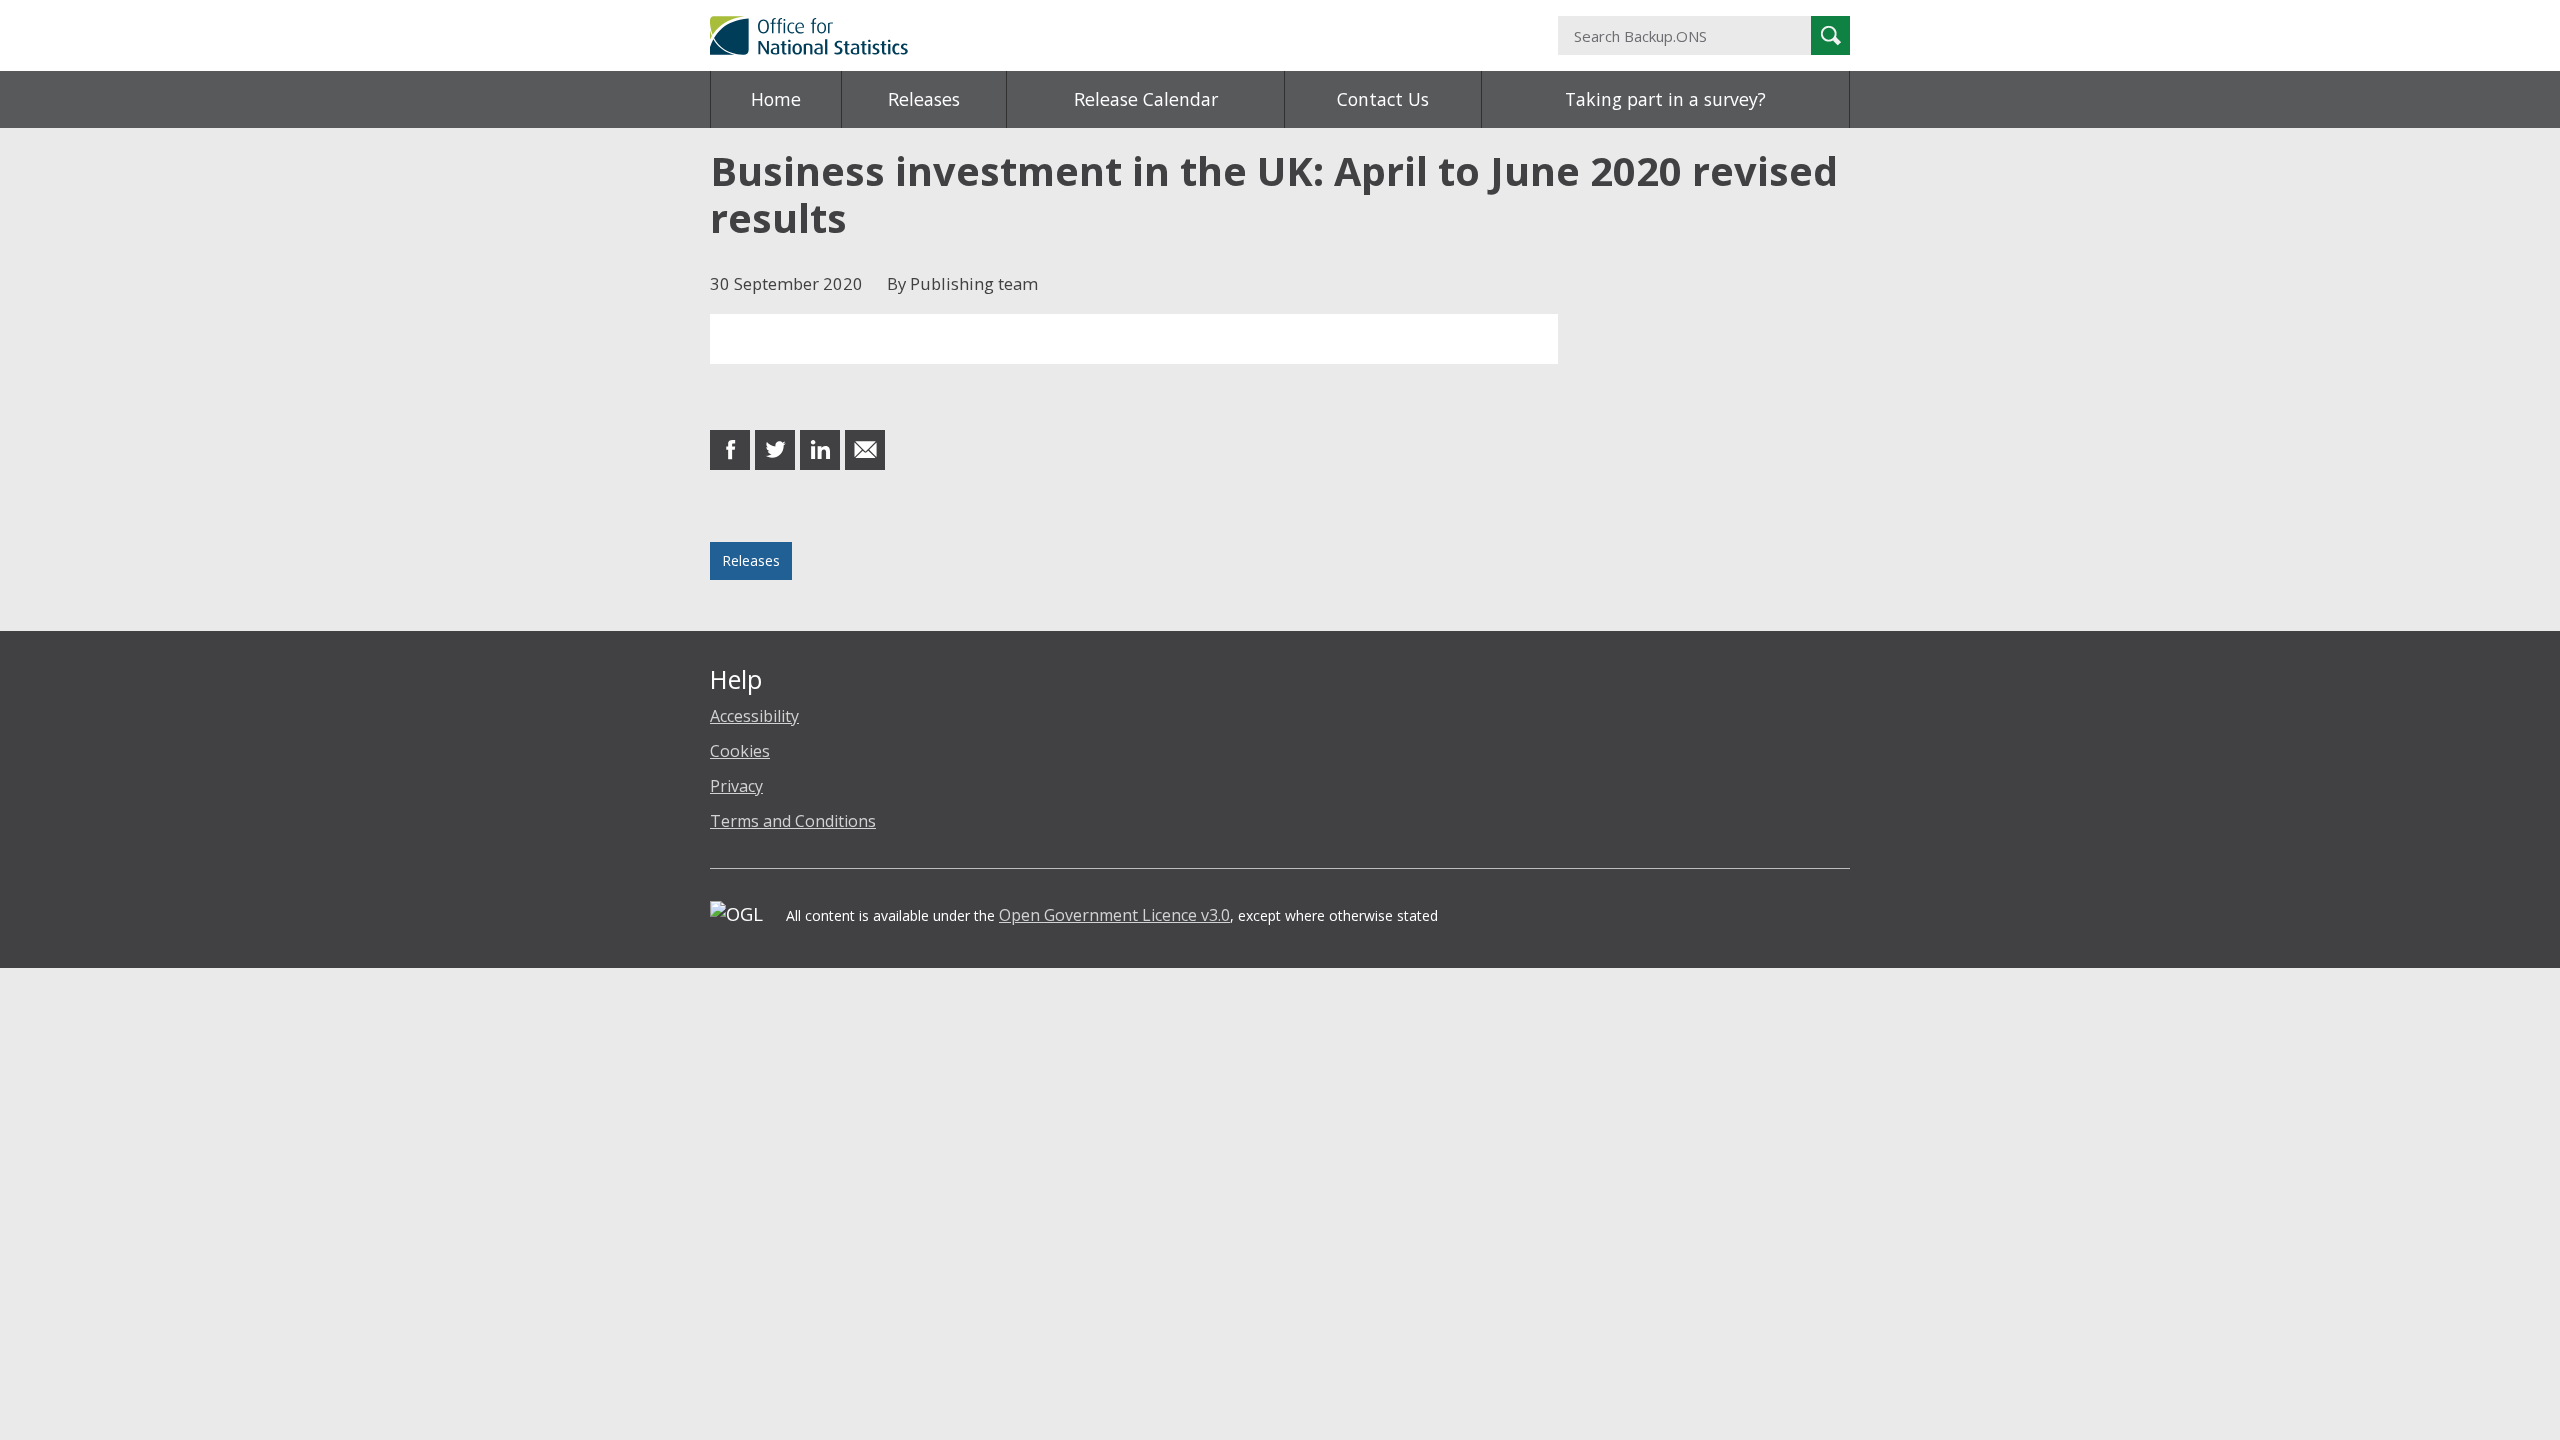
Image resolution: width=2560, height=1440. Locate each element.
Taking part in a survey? (1665, 99)
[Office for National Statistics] (1085, 35)
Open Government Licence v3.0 (1114, 915)
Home (776, 99)
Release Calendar (1146, 99)
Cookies (740, 751)
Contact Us (1383, 99)
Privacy (736, 786)
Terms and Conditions (793, 821)
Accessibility (754, 716)
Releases (924, 99)
